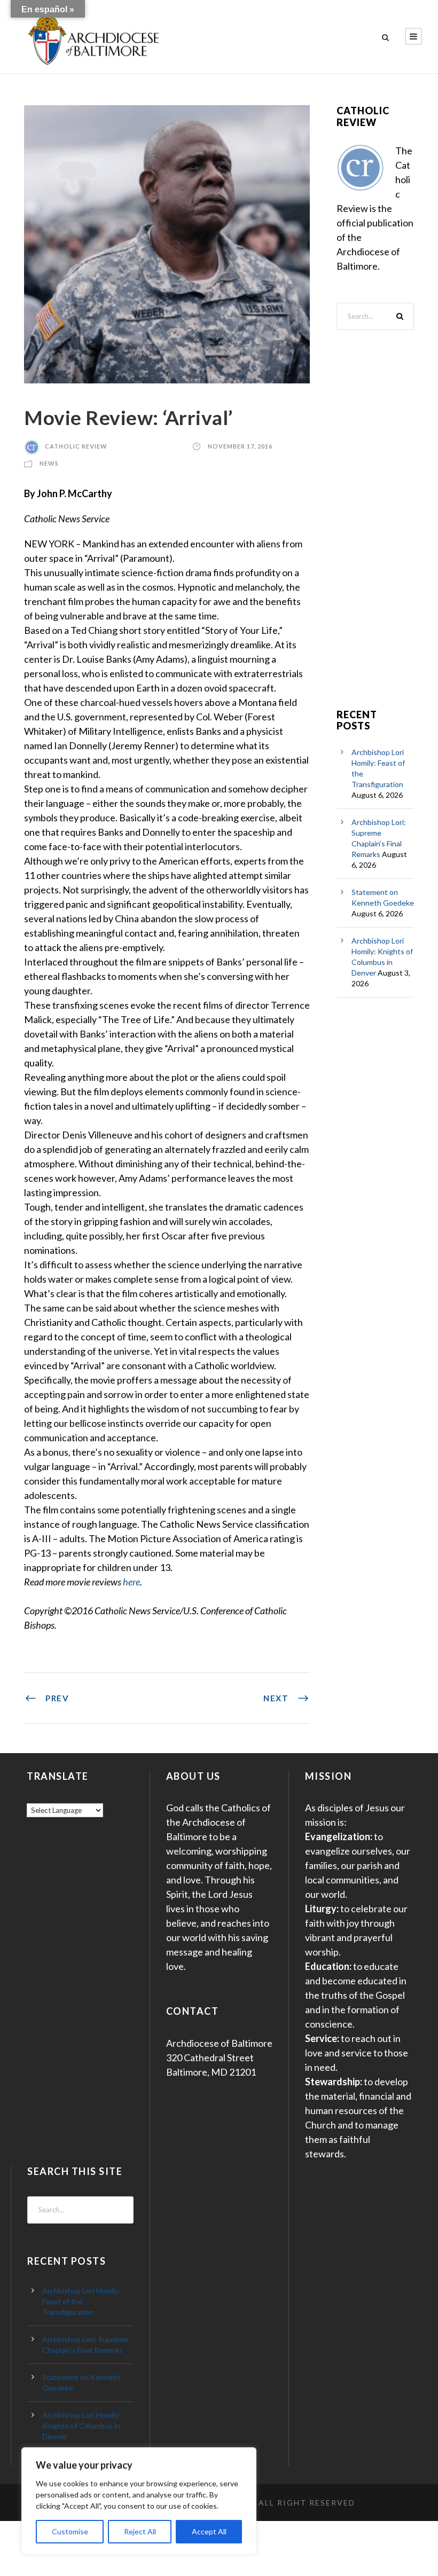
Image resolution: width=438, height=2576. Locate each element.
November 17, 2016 (240, 446)
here (131, 1582)
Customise (70, 2531)
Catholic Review (76, 446)
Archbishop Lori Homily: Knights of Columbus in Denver (81, 2426)
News (49, 463)
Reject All (140, 2531)
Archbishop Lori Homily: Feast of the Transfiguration (81, 2301)
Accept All (209, 2531)
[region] (139, 2501)
